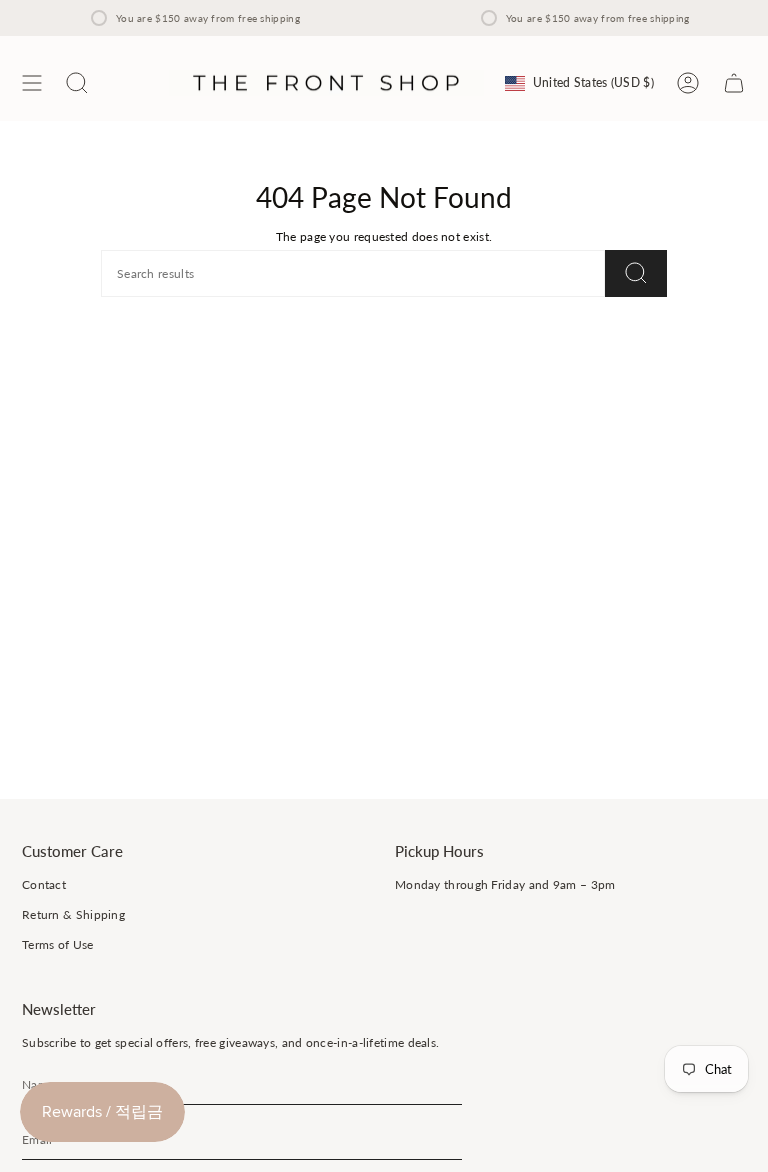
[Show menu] (32, 83)
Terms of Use (58, 944)
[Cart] (734, 83)
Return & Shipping (73, 914)
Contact (44, 884)
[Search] (636, 273)
